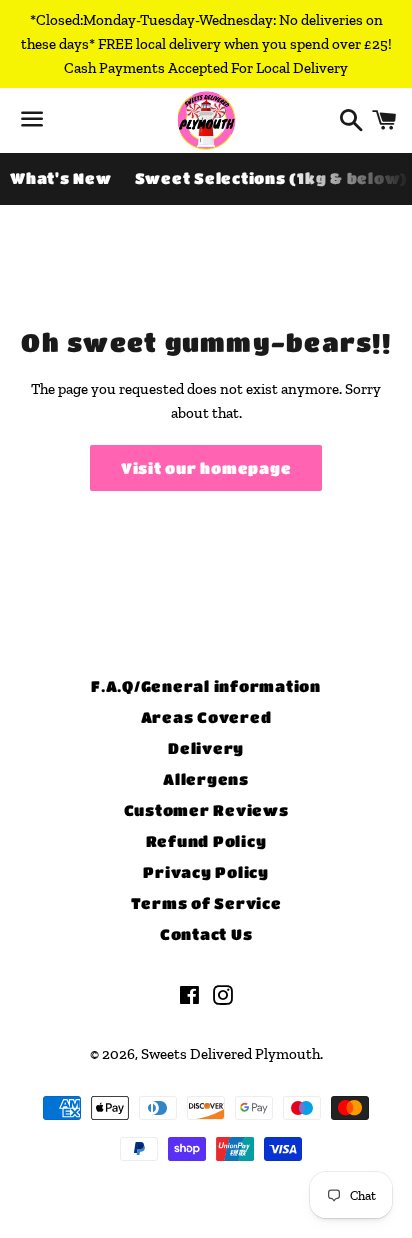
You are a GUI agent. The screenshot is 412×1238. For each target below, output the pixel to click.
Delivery (206, 748)
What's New (61, 178)
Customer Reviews (206, 810)
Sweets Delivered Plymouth (230, 1054)
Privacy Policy (206, 872)
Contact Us (206, 934)
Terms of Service (206, 903)
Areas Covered (206, 717)
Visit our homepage (206, 468)
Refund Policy (206, 841)
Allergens (206, 779)
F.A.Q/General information (206, 686)
